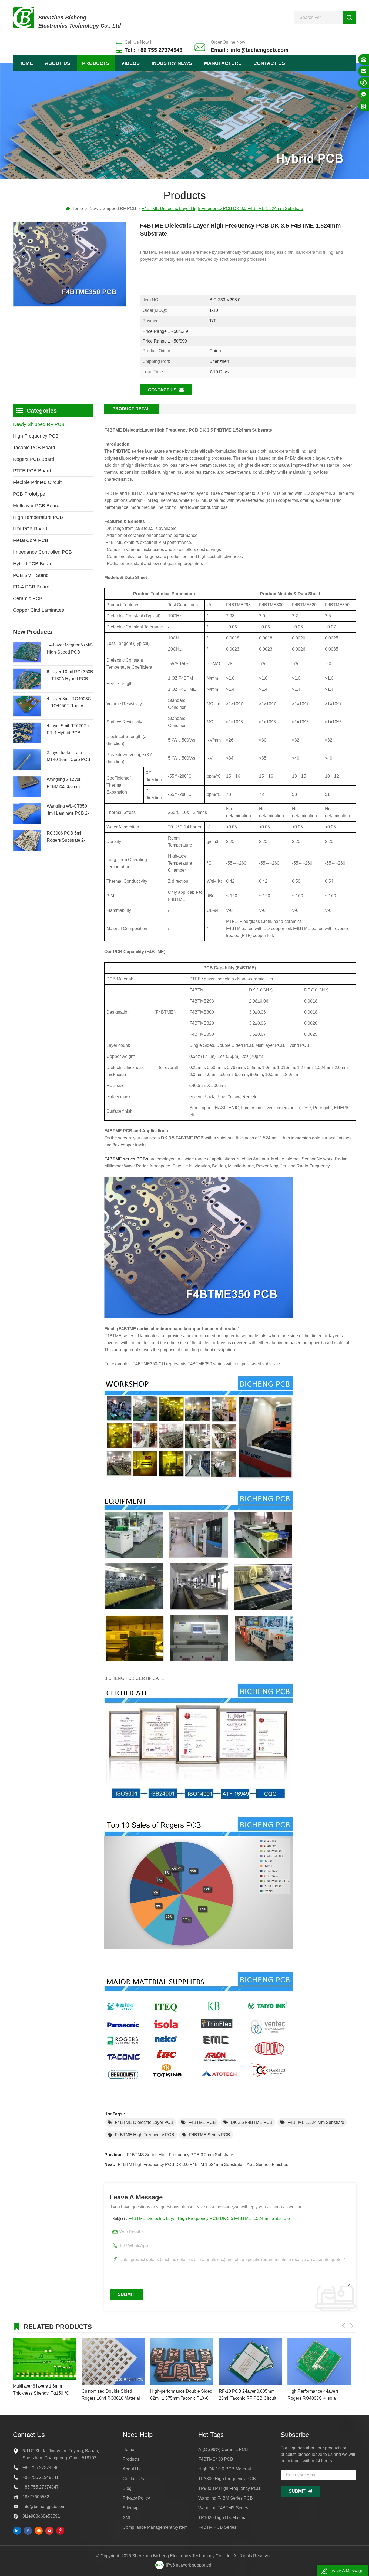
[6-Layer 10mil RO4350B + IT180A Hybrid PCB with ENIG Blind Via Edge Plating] (27, 679)
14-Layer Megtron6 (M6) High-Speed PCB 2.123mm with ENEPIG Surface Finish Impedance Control (70, 649)
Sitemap (131, 2508)
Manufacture (223, 63)
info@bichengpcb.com (44, 2506)
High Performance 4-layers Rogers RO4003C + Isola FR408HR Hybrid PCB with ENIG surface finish (245, 2395)
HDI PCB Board (30, 529)
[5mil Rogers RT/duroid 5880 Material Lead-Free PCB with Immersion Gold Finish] (319, 2362)
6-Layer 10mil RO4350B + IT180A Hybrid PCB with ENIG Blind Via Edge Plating (70, 676)
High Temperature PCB (38, 517)
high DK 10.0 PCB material (225, 2469)
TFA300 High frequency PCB (227, 2479)
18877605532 (36, 2497)
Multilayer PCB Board (36, 506)
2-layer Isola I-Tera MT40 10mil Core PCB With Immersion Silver (68, 757)
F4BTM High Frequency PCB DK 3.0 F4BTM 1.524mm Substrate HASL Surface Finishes (203, 2164)
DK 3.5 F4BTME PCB (252, 2122)
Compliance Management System (155, 2527)
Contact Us (269, 63)
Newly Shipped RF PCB (113, 209)
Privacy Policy (136, 2498)
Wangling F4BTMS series (223, 2508)
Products (96, 63)
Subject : (201, 2218)
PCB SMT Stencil (32, 575)
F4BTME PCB (202, 2122)
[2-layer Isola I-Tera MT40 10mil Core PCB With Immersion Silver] (27, 760)
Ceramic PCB (28, 598)
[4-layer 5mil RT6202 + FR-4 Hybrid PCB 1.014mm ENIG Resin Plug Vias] (27, 733)
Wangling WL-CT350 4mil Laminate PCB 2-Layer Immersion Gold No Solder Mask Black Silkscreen (68, 810)
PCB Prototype (29, 494)
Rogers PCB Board (34, 459)
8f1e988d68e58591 (41, 2516)
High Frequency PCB (36, 436)
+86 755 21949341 (41, 2477)
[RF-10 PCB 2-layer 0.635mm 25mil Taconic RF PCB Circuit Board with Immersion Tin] (182, 2362)
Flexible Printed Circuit (37, 482)
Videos (130, 63)
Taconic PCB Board (34, 448)
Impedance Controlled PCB (42, 552)
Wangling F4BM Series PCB (226, 2498)
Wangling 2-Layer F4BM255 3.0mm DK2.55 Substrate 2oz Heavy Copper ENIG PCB (68, 784)
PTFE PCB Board (32, 471)
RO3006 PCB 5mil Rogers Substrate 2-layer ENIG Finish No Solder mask (67, 837)
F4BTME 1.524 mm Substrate (316, 2122)
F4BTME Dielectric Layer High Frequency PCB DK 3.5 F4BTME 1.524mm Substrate (209, 2218)
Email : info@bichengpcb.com (250, 50)
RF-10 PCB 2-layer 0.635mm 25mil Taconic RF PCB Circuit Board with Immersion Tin (179, 2395)
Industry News (172, 63)
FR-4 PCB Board (31, 587)
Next (352, 2326)
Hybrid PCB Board (33, 564)
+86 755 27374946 (41, 2468)
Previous (344, 2326)
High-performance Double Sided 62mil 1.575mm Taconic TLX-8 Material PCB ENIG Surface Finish (113, 2395)
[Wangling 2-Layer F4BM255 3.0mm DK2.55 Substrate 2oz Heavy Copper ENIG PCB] (27, 787)
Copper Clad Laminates (38, 610)
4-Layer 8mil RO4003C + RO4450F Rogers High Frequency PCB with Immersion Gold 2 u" (69, 703)
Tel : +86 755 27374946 (153, 50)
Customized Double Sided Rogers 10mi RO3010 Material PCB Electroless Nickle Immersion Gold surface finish (42, 2395)
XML (127, 2518)
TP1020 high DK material (223, 2518)
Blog (127, 2488)
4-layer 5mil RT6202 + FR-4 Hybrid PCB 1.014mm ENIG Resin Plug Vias (68, 730)
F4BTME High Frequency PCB (145, 2135)
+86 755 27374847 (41, 2487)
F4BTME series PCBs (126, 1159)
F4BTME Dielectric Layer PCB (144, 2122)
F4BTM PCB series (217, 2527)
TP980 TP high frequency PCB (229, 2488)
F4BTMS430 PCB (216, 2459)
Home (26, 63)
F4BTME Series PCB (210, 2135)
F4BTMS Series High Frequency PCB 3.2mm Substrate (180, 2155)
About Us (58, 63)
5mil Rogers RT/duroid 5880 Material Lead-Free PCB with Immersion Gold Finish (315, 2395)
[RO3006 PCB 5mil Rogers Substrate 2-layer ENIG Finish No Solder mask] (27, 840)
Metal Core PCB (31, 540)
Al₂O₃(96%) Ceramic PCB (223, 2450)
